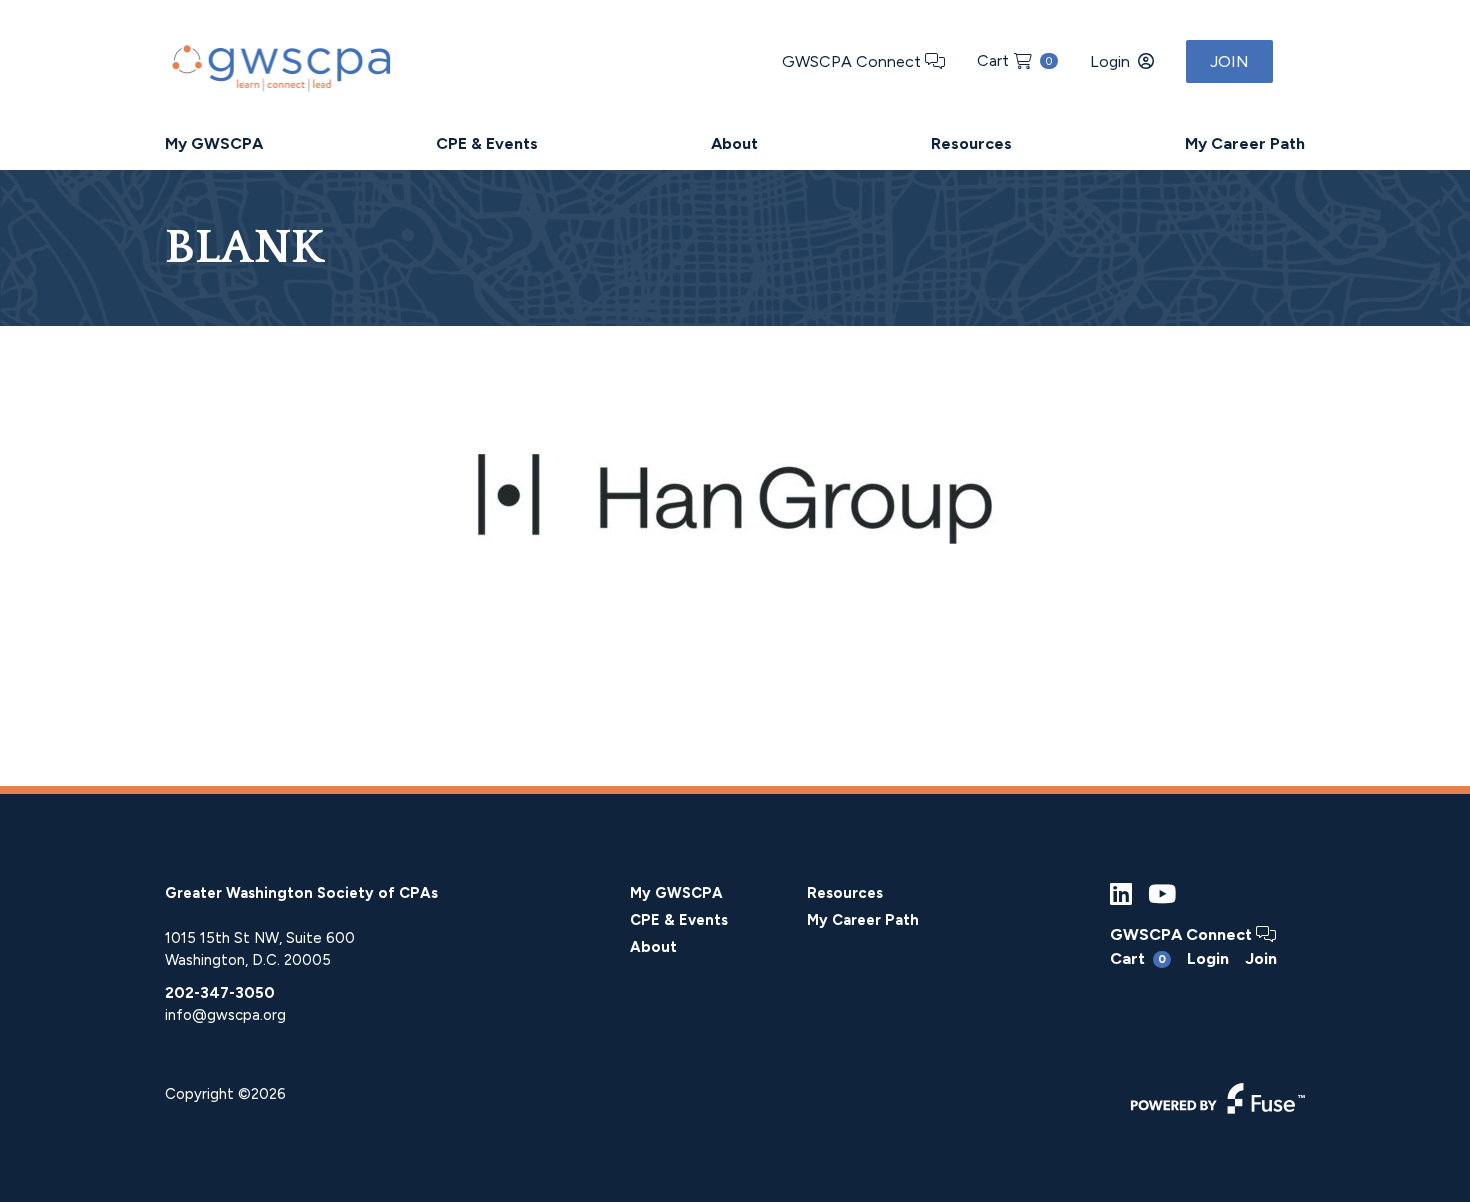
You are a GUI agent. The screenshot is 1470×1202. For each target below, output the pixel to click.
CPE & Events (487, 143)
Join (1229, 61)
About (734, 143)
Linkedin (1121, 894)
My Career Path (1245, 143)
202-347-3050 (220, 993)
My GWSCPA (214, 143)
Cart (1014, 60)
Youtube (1162, 894)
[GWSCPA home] (279, 63)
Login (1110, 61)
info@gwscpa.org (225, 1015)
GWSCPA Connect (853, 61)
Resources (971, 143)
